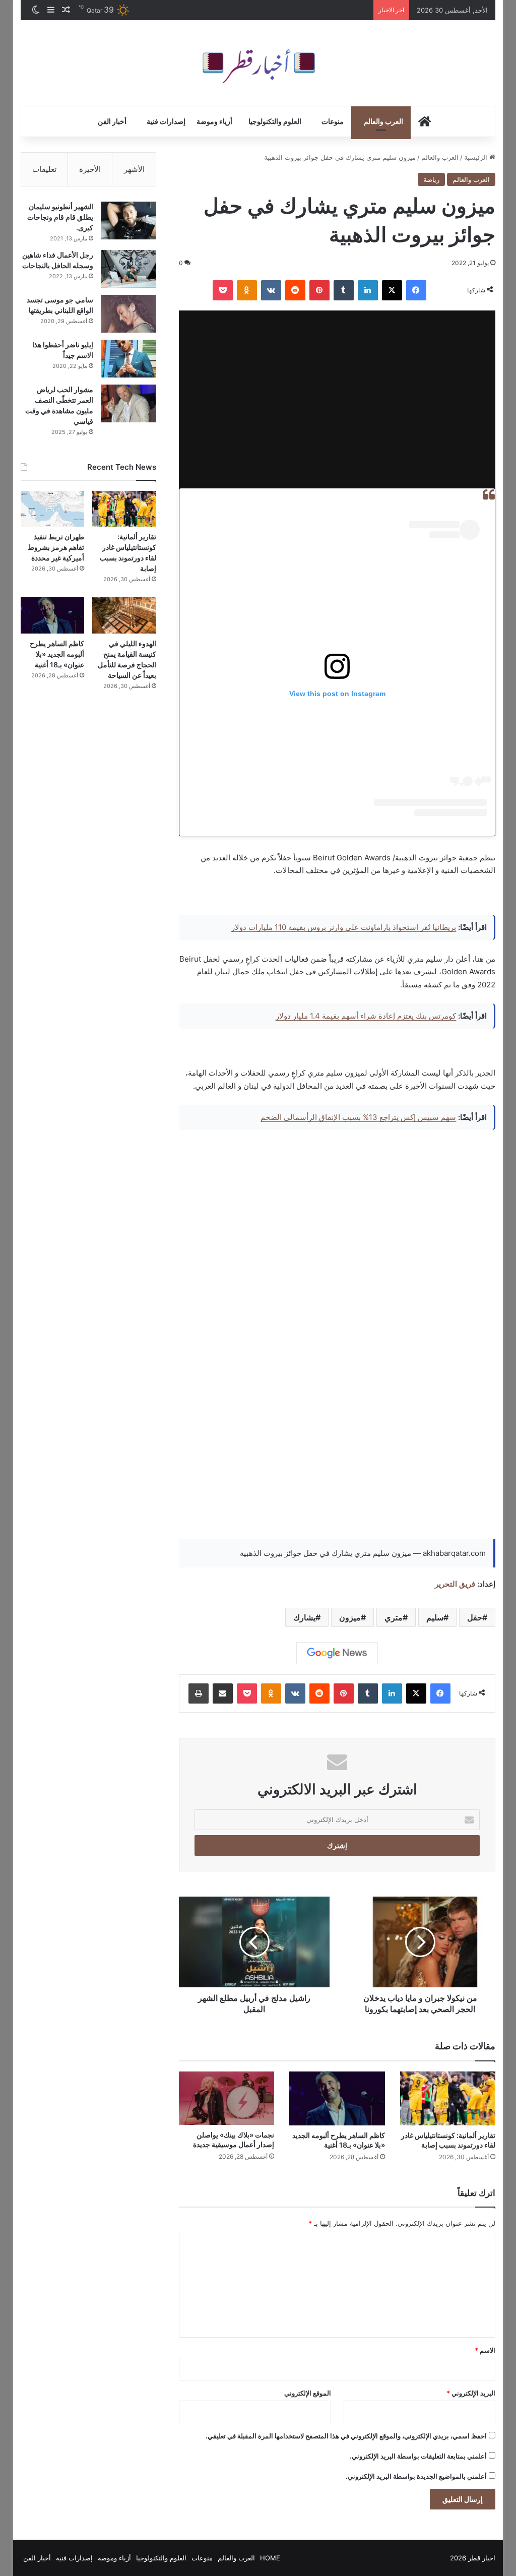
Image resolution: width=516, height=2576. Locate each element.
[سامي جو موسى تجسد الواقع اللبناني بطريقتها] (128, 314)
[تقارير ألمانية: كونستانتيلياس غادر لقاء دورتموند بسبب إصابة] (448, 2098)
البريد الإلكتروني (471, 2393)
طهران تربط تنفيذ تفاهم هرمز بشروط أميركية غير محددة (56, 547)
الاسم (485, 2350)
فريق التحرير (455, 1584)
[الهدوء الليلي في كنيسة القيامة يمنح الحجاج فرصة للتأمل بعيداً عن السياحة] (124, 615)
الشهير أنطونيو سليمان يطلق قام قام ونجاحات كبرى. (60, 217)
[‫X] (392, 290)
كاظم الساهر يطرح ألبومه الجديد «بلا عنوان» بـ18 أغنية (57, 654)
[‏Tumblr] (344, 290)
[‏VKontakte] (271, 290)
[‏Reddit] (295, 290)
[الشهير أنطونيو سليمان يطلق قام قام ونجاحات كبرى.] (128, 221)
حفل (475, 1617)
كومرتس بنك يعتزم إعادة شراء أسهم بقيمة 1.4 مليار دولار (366, 1016)
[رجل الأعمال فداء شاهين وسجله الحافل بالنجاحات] (128, 269)
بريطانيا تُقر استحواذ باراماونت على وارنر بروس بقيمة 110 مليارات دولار (344, 927)
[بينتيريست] (319, 290)
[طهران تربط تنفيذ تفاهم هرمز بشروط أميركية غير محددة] (53, 509)
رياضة (431, 179)
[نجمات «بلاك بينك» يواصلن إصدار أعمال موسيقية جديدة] (227, 2098)
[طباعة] (199, 1693)
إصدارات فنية (166, 121)
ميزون (350, 1617)
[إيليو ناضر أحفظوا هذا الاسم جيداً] (128, 359)
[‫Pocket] (223, 290)
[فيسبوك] (416, 290)
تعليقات (44, 169)
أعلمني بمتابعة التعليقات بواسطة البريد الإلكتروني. (418, 2456)
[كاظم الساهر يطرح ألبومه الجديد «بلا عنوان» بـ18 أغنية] (337, 2098)
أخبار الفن (112, 121)
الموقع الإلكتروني (308, 2393)
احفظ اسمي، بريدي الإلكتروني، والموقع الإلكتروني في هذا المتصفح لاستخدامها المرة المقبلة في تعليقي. (346, 2436)
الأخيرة (90, 169)
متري (394, 1617)
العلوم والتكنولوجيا (275, 121)
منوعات (333, 121)
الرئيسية (477, 157)
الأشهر (134, 169)
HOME (270, 2558)
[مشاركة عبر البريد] (223, 1693)
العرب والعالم (383, 121)
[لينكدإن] (368, 290)
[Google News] (337, 1653)
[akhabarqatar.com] (258, 63)
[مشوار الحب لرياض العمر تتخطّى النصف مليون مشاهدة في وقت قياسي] (128, 403)
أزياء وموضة (214, 121)
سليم (435, 1617)
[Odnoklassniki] (247, 290)
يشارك (304, 1617)
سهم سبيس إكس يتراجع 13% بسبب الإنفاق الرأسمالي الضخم (358, 1117)
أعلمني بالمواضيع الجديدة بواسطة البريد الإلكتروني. (416, 2476)
